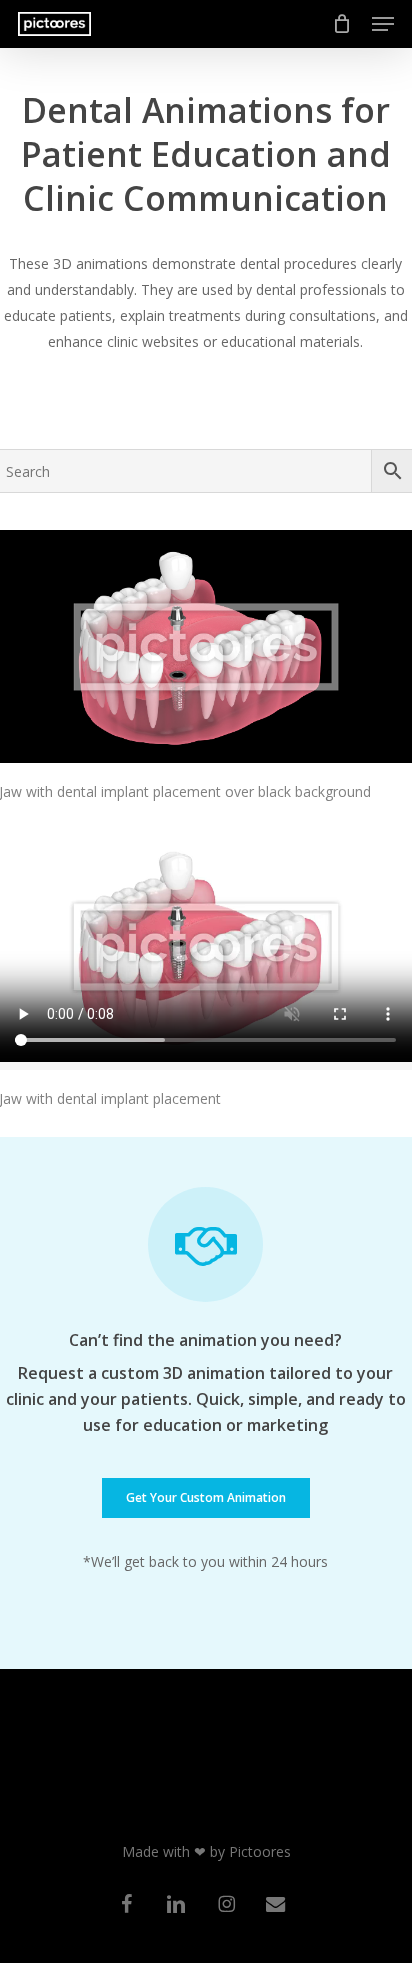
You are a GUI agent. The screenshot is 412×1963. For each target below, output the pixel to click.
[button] (383, 24)
